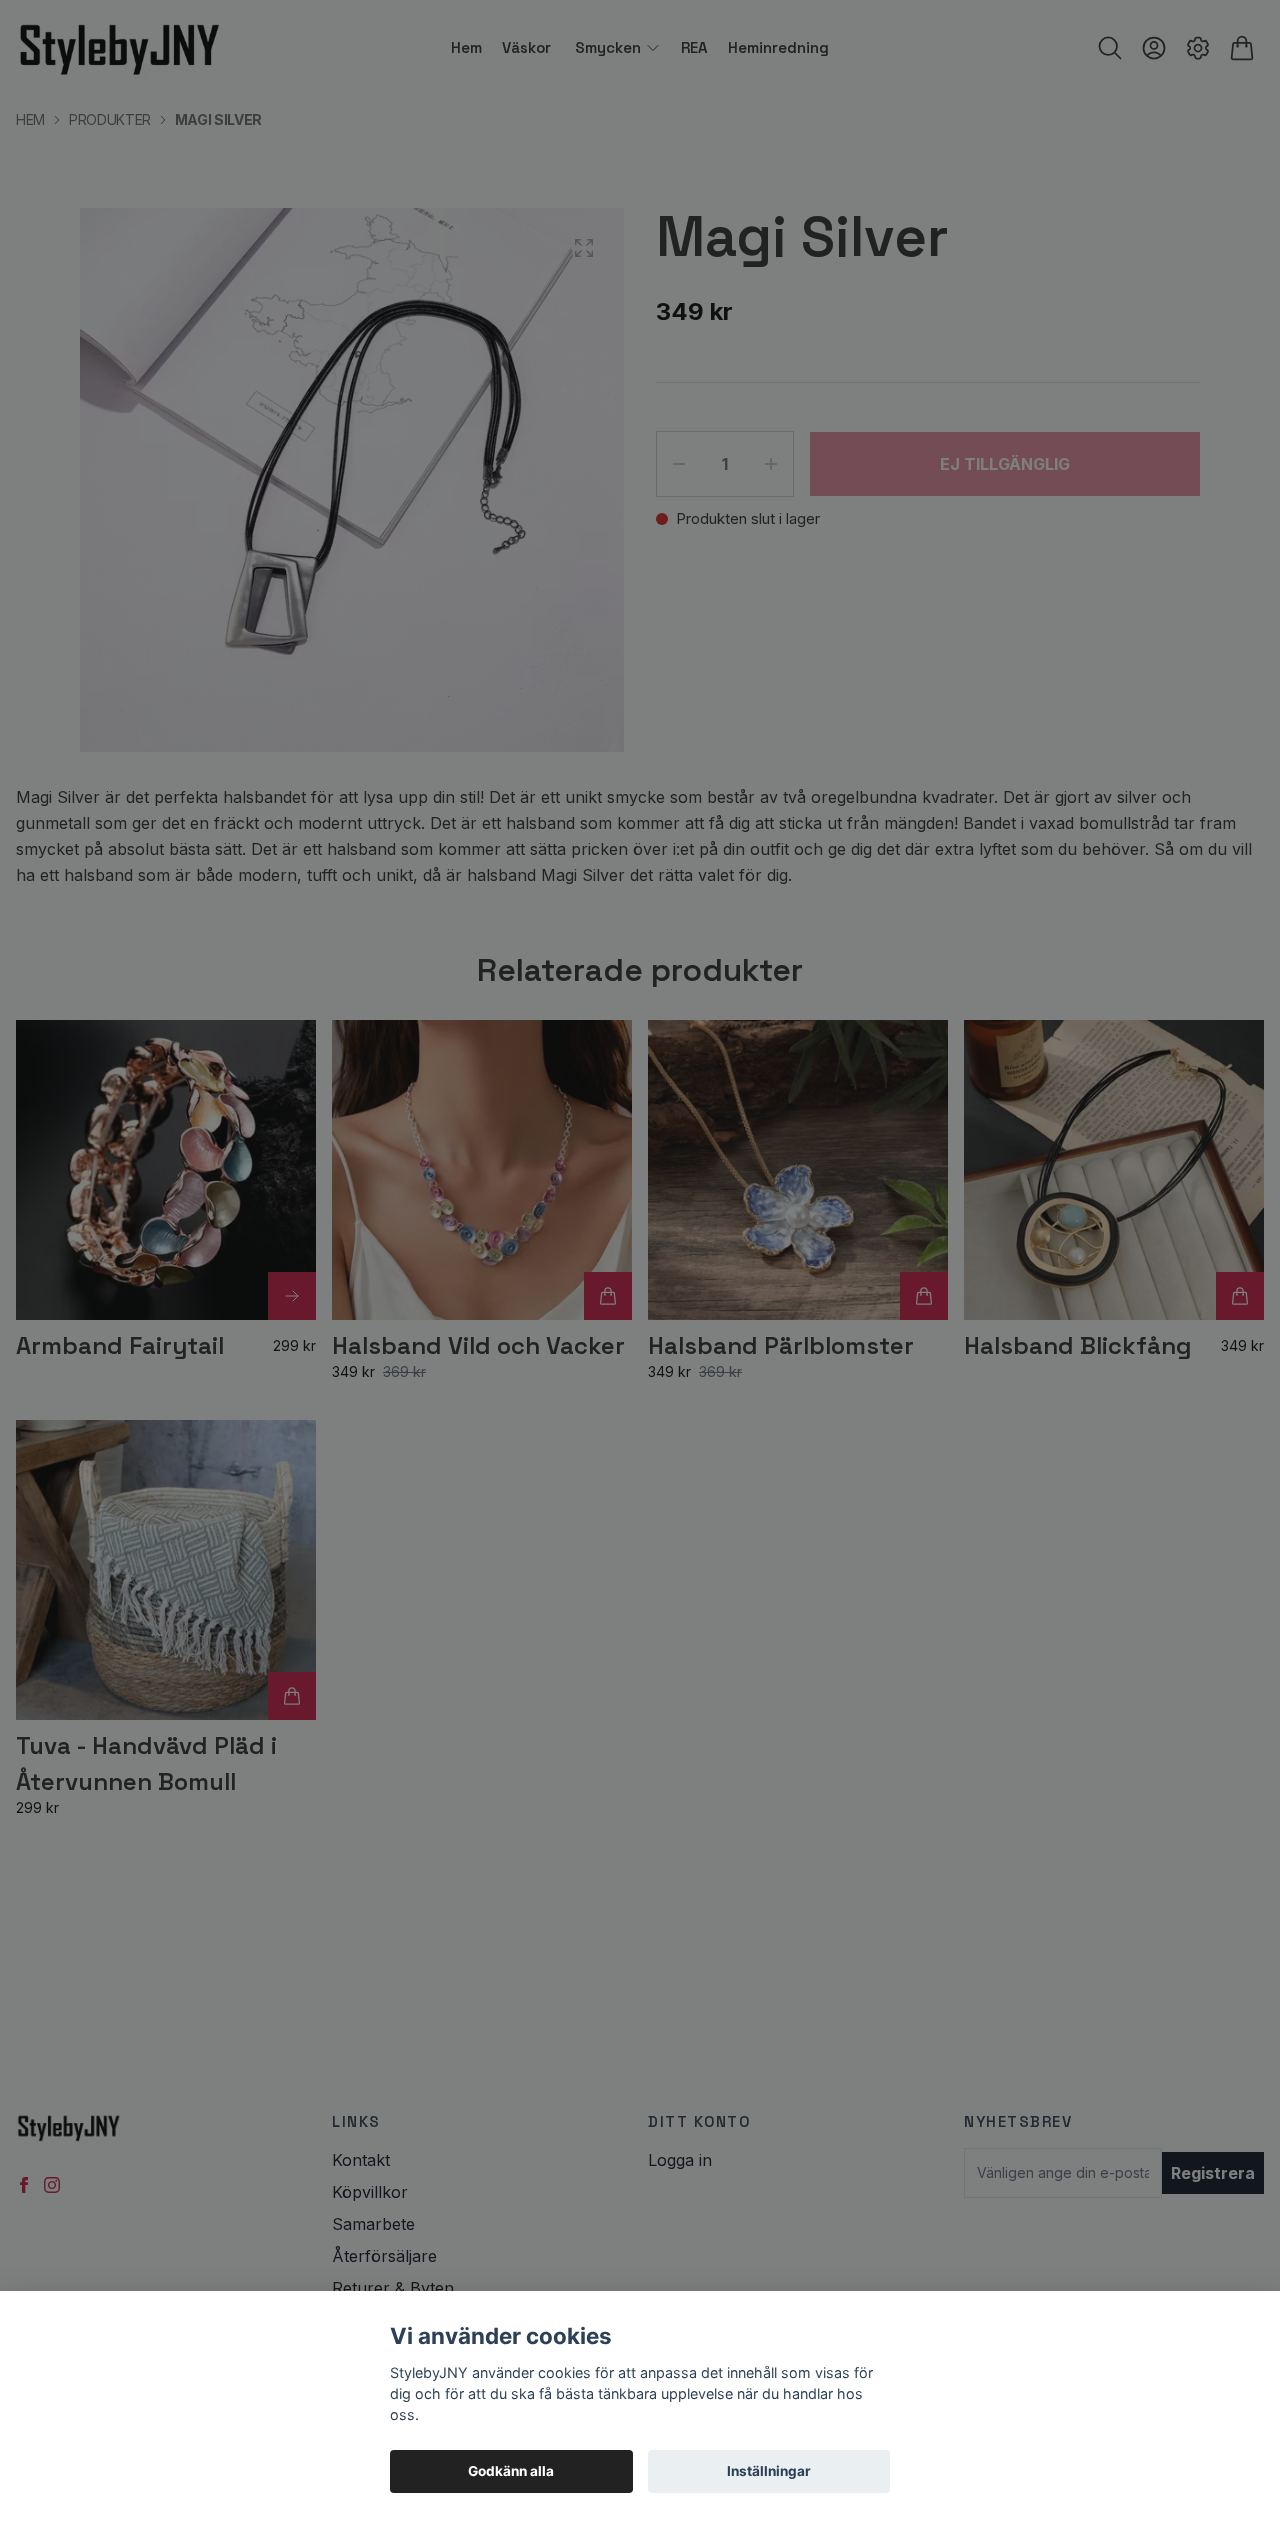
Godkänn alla (511, 2471)
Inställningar (769, 2471)
